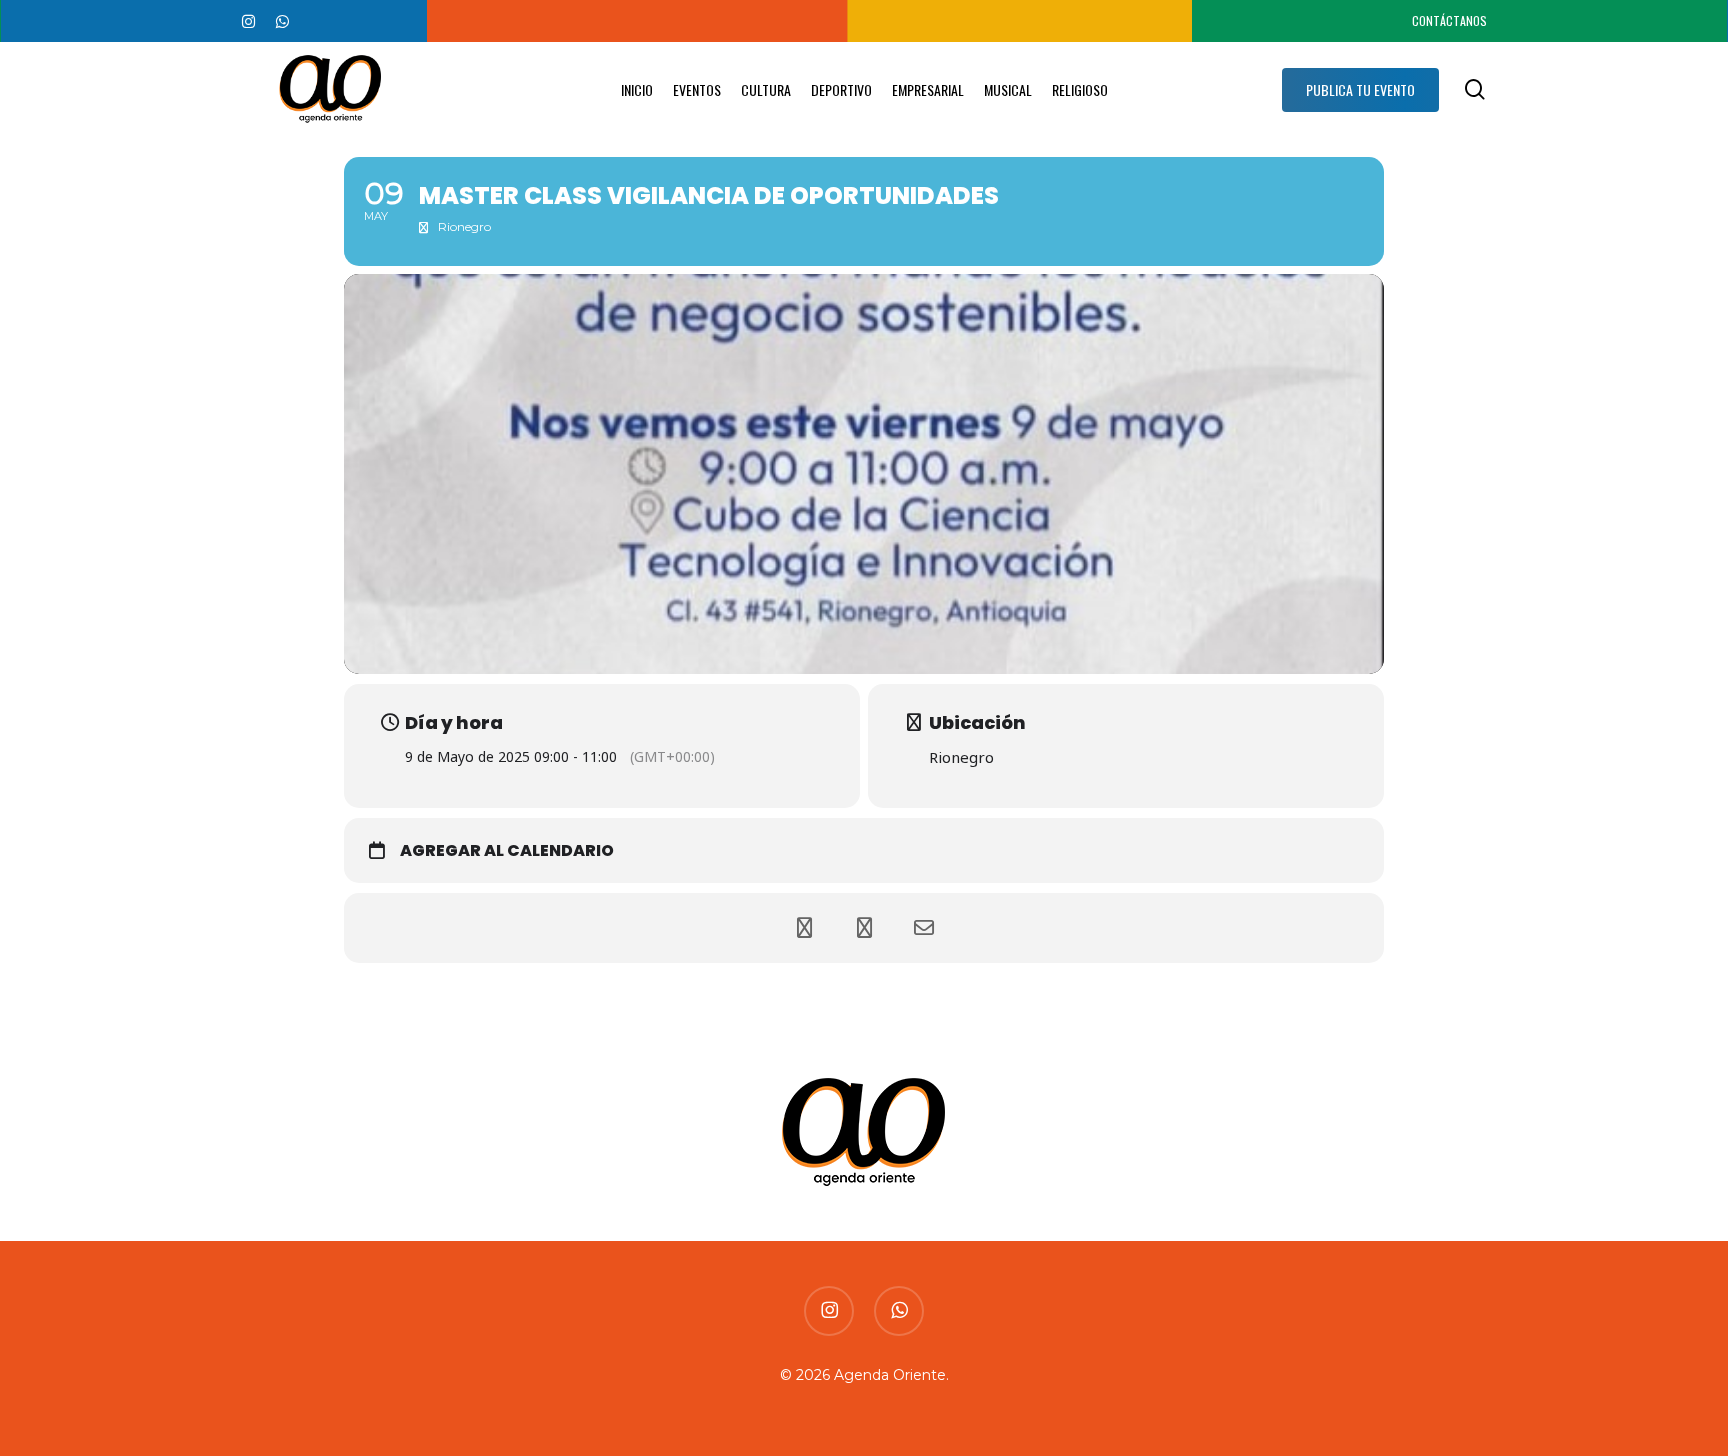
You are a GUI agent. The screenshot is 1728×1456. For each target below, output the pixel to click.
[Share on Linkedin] (864, 928)
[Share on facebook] (804, 928)
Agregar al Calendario (507, 851)
